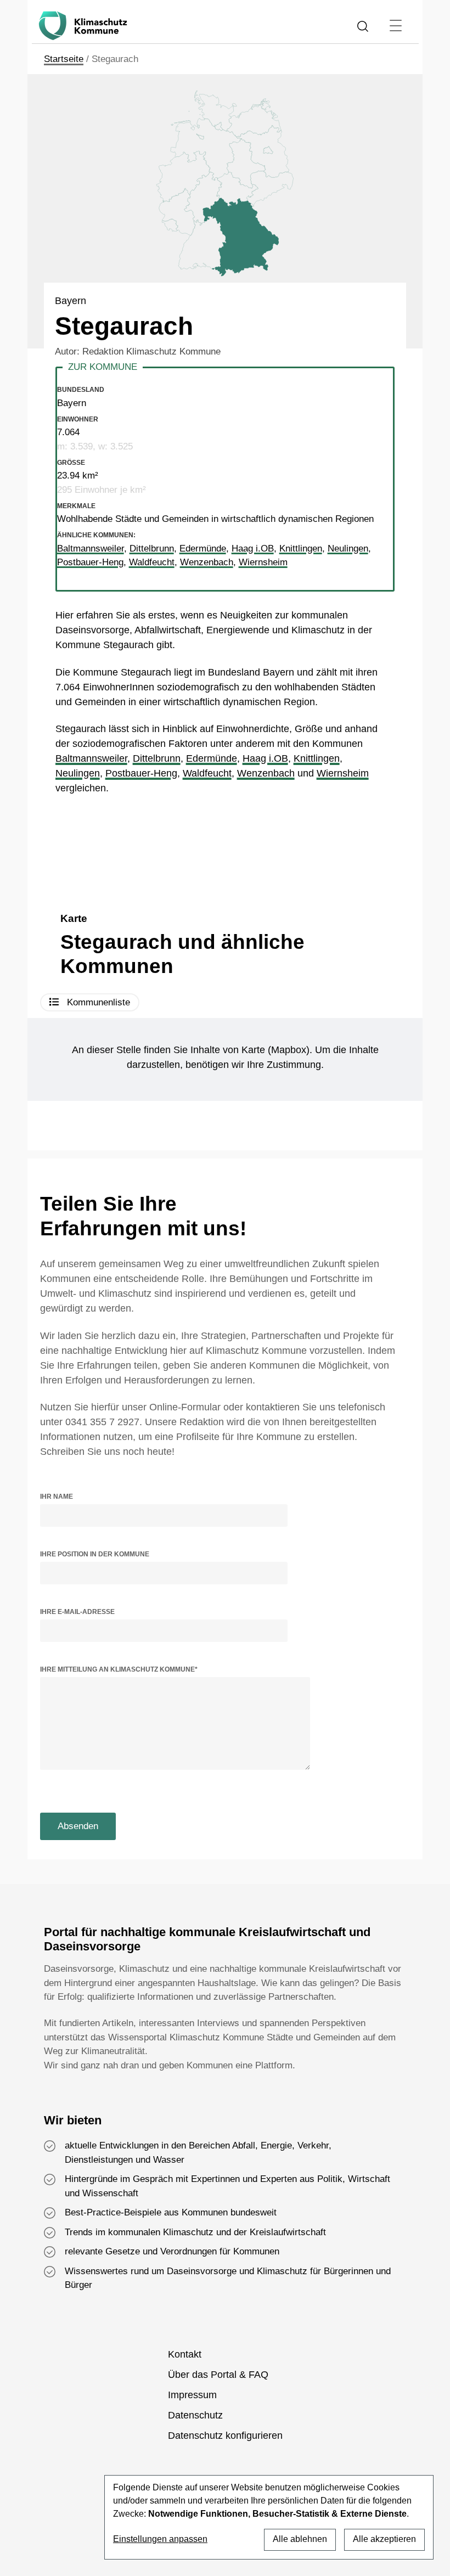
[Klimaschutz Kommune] (85, 26)
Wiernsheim (343, 773)
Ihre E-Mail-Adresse (77, 1612)
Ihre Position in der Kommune (95, 1554)
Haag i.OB (265, 758)
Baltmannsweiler (91, 758)
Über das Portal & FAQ (218, 2375)
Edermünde (212, 758)
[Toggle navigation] (395, 26)
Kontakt (185, 2354)
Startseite (64, 59)
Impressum (192, 2395)
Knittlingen (317, 758)
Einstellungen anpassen (160, 2539)
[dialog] (269, 2517)
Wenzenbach (266, 773)
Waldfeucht (207, 773)
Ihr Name (57, 1497)
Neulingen (78, 773)
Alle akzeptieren (384, 2539)
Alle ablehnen (300, 2539)
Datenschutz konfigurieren (225, 2436)
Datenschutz (195, 2415)
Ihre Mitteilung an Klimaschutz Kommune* (119, 1669)
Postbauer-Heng (141, 773)
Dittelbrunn (157, 758)
